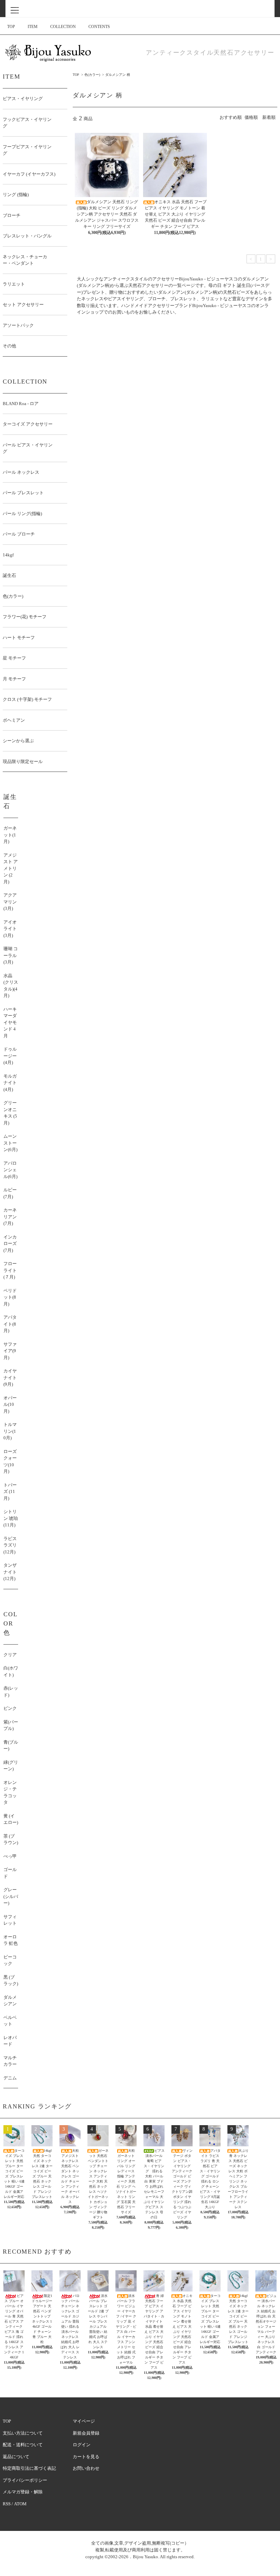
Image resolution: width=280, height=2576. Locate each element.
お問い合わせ (86, 2468)
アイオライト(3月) (10, 929)
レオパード (10, 2041)
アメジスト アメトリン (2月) (11, 868)
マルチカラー (10, 2061)
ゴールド (10, 1873)
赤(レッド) (11, 1692)
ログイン (82, 2445)
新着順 (269, 117)
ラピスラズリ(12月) (10, 1545)
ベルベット (10, 2021)
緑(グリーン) (11, 1766)
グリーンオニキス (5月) (10, 1113)
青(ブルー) (11, 1746)
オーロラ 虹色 (11, 1940)
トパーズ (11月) (10, 1492)
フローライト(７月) (10, 1270)
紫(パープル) (11, 1725)
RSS (7, 2504)
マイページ (84, 2421)
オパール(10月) (10, 1404)
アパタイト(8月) (10, 1324)
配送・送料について (23, 2445)
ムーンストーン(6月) (10, 1143)
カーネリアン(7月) (10, 1217)
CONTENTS (99, 27)
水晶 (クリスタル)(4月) (11, 986)
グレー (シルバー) (11, 1896)
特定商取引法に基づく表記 (29, 2468)
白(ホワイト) (11, 1671)
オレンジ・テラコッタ (10, 1792)
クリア (10, 1655)
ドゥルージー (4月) (10, 1056)
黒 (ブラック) (11, 1981)
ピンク (10, 1708)
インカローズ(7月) (10, 1244)
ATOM (20, 2504)
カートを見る (86, 2457)
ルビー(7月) (10, 1193)
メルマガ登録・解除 (23, 2492)
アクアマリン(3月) (10, 902)
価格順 (251, 117)
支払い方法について (23, 2433)
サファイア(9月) (10, 1351)
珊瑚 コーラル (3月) (11, 955)
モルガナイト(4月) (10, 1083)
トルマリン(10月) (10, 1431)
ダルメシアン (10, 2001)
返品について (16, 2457)
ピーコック (10, 1960)
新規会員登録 (86, 2433)
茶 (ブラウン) (11, 1839)
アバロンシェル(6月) (10, 1170)
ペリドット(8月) (10, 1297)
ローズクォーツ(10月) (10, 1462)
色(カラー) (92, 75)
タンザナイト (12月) (10, 1572)
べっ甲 (10, 1856)
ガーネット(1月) (10, 835)
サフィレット (10, 1920)
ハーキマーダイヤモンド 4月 (10, 1022)
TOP (11, 27)
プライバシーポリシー (25, 2480)
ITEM (33, 27)
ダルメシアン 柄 (118, 75)
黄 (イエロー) (11, 1819)
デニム (10, 2078)
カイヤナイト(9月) (10, 1377)
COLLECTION (63, 27)
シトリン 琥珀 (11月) (11, 1518)
